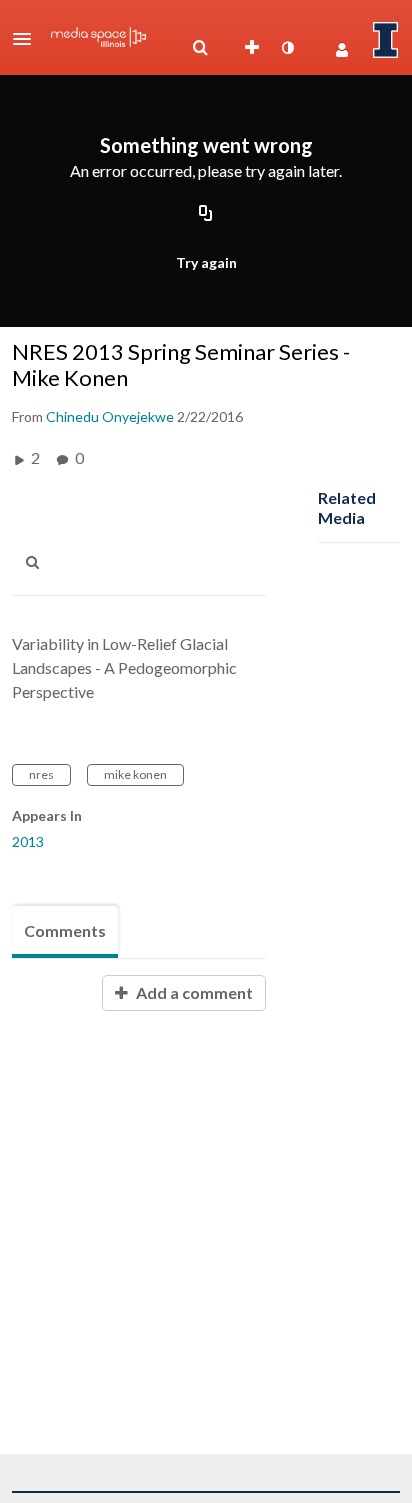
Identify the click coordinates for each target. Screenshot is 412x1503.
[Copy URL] (206, 214)
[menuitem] (200, 48)
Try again (206, 262)
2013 (28, 841)
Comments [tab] (65, 930)
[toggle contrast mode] (287, 48)
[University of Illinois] (386, 40)
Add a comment (193, 992)
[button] (28, 39)
